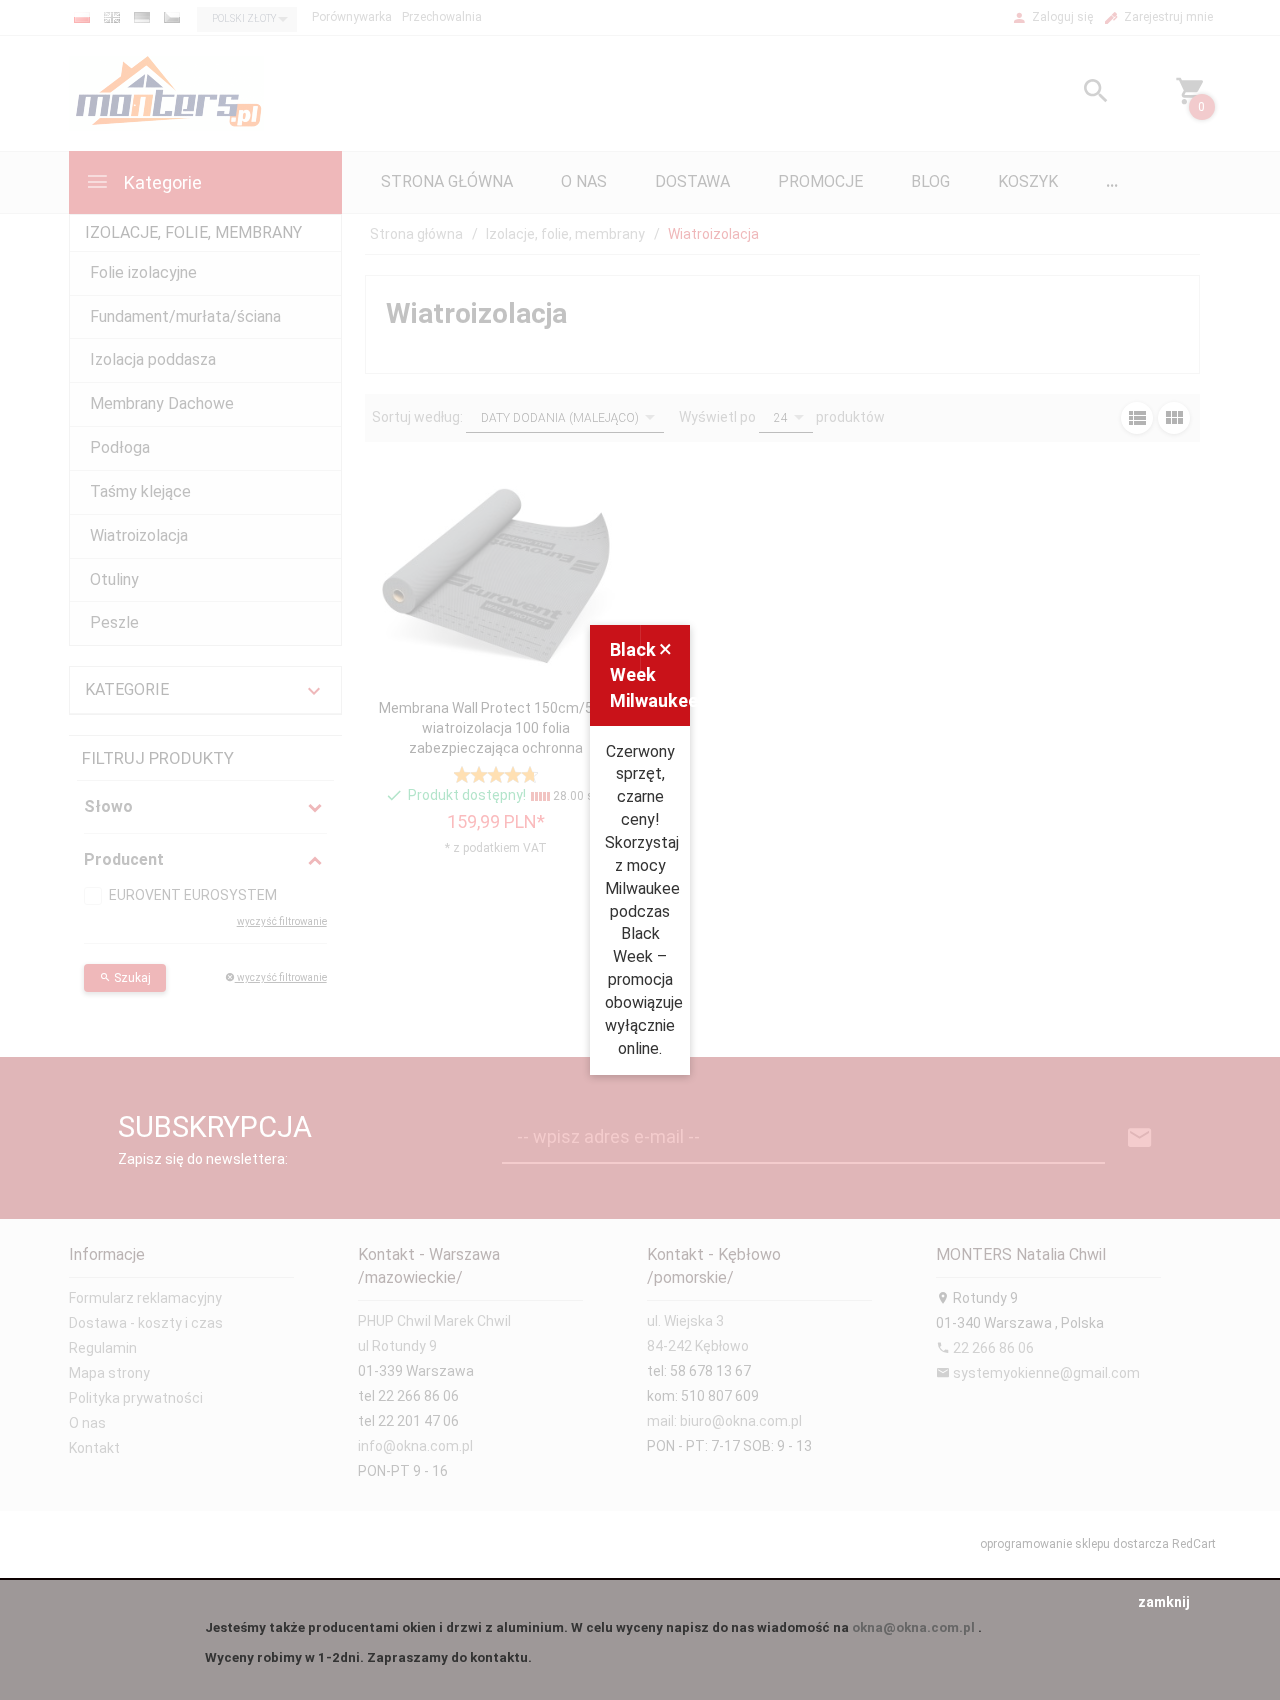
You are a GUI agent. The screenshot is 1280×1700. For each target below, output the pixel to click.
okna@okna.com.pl (913, 1627)
